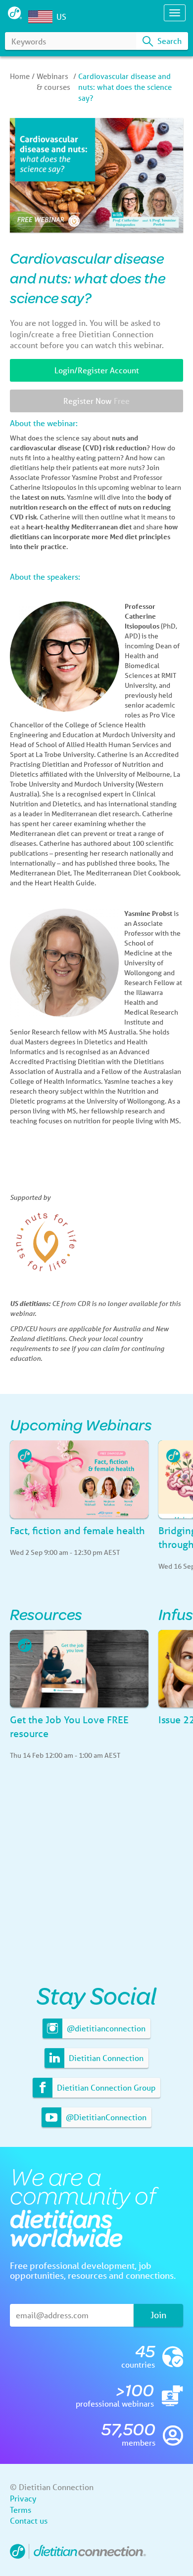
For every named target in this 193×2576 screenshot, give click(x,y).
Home (20, 76)
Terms (21, 2510)
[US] (43, 17)
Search (169, 41)
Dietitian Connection (105, 2058)
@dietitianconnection (105, 2028)
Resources (46, 1614)
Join (158, 2315)
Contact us (29, 2520)
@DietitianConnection (105, 2117)
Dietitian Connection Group (105, 2087)
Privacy (23, 2498)
